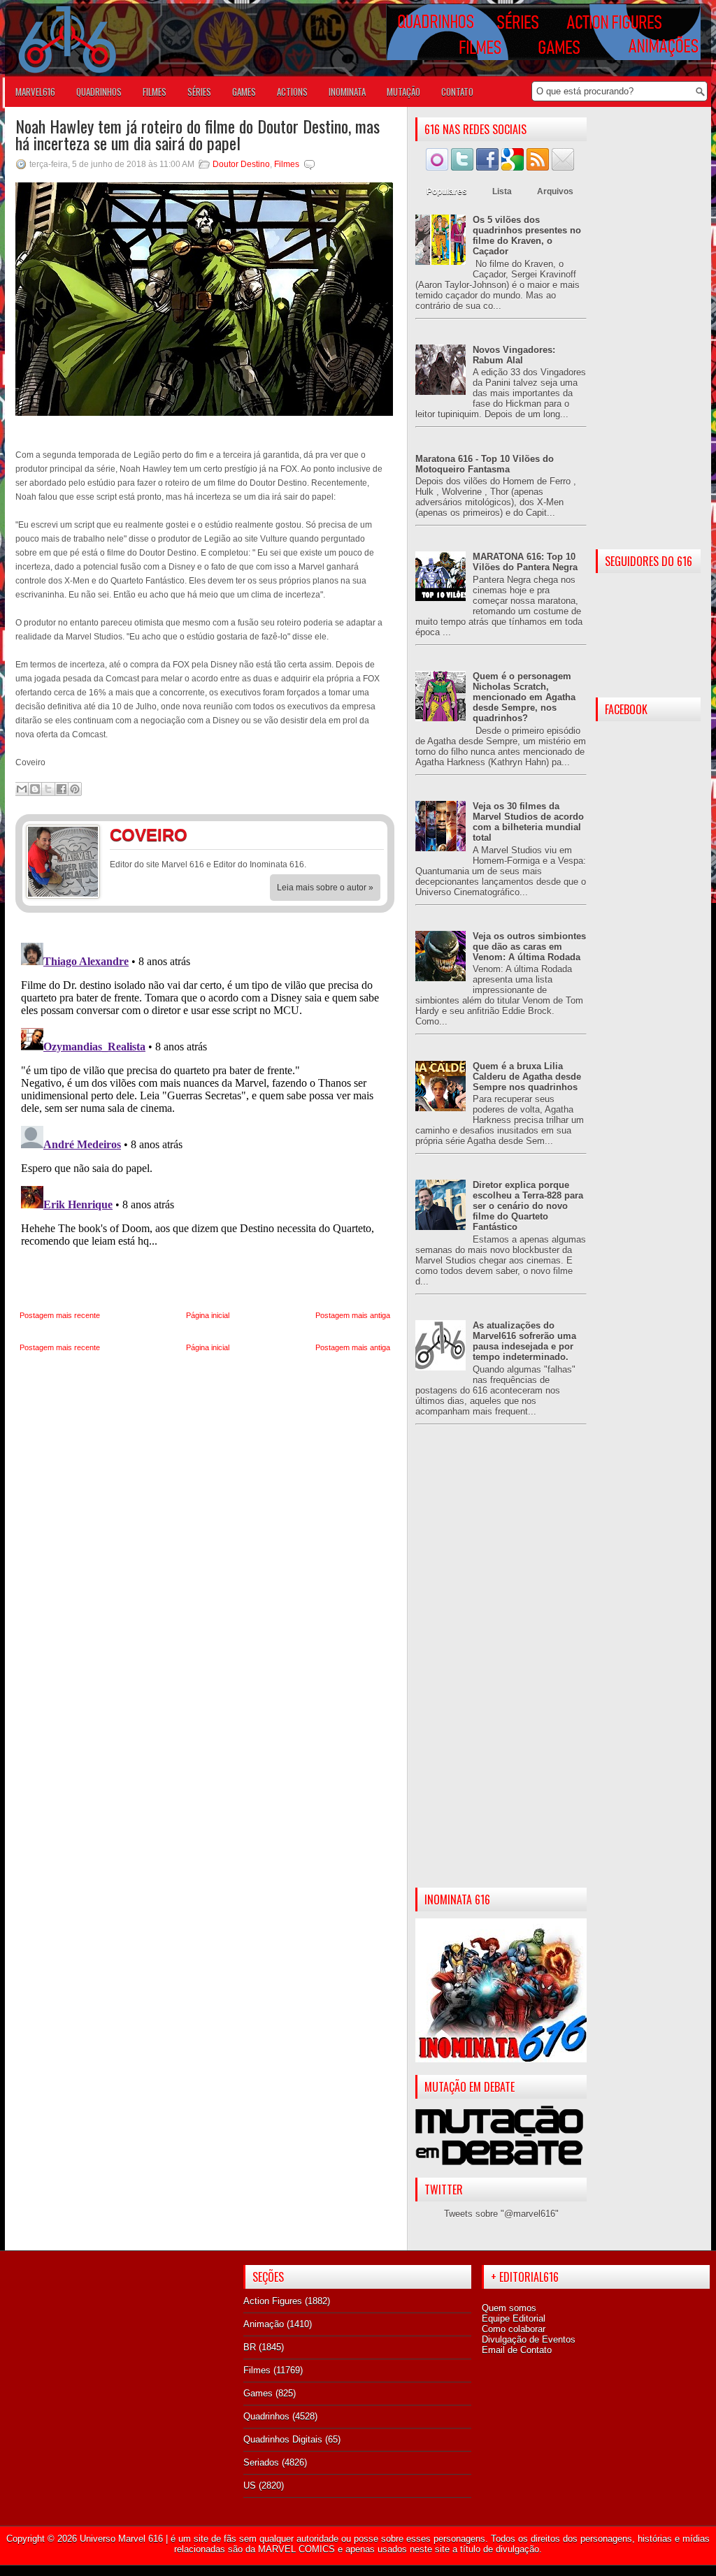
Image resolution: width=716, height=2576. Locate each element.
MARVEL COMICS (296, 2549)
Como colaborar (514, 2329)
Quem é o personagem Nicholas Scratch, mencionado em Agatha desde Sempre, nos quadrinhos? (524, 697)
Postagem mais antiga (353, 1315)
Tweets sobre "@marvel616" (501, 2214)
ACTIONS (292, 92)
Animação (264, 2324)
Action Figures (273, 2301)
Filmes (287, 164)
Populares (447, 191)
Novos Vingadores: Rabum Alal (514, 355)
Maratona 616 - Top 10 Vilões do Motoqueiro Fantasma (485, 464)
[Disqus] (205, 1112)
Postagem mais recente (60, 1315)
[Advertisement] (501, 1667)
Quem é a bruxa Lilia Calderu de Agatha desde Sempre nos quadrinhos (527, 1077)
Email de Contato (517, 2350)
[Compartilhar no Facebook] (62, 789)
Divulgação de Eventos (529, 2339)
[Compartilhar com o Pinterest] (75, 789)
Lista (502, 191)
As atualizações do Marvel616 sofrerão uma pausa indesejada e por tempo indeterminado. (524, 1341)
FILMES (155, 92)
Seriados (261, 2462)
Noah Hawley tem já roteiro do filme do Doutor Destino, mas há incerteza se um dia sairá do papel (198, 134)
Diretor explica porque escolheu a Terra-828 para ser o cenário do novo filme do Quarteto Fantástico (528, 1206)
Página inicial (208, 1315)
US (250, 2485)
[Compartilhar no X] (48, 789)
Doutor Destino (241, 164)
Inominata (347, 92)
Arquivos (555, 191)
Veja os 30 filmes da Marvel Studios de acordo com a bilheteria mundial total (528, 822)
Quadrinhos (266, 2416)
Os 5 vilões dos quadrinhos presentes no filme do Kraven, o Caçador (527, 236)
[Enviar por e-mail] (22, 789)
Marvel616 (35, 92)
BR (250, 2347)
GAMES (244, 92)
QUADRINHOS (99, 92)
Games (258, 2393)
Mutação (403, 92)
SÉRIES (199, 92)
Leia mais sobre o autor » (325, 888)
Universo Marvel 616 (121, 2539)
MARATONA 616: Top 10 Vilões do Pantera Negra (525, 562)
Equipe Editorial (514, 2318)
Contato (457, 92)
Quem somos (509, 2308)
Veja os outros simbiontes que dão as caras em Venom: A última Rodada (529, 947)
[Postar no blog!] (35, 789)
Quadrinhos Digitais (283, 2439)
